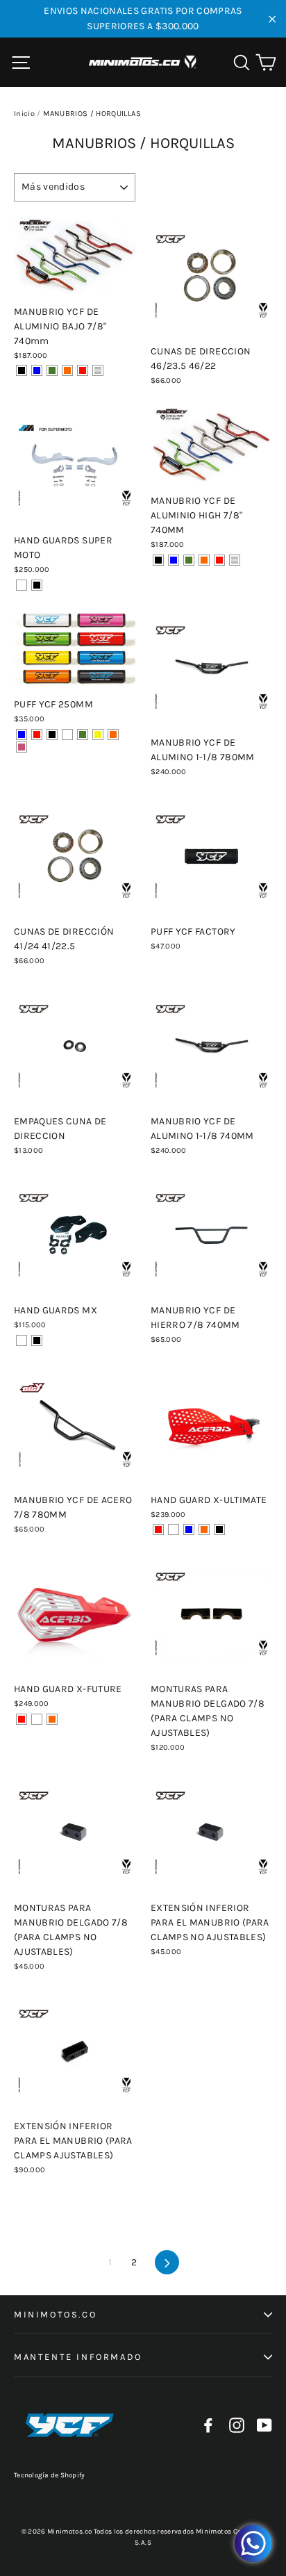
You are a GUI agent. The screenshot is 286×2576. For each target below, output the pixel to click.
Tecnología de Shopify (49, 2475)
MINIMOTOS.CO (55, 2314)
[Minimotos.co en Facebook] (208, 2426)
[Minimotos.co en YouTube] (264, 2426)
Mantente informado (78, 2357)
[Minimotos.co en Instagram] (237, 2426)
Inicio (24, 114)
